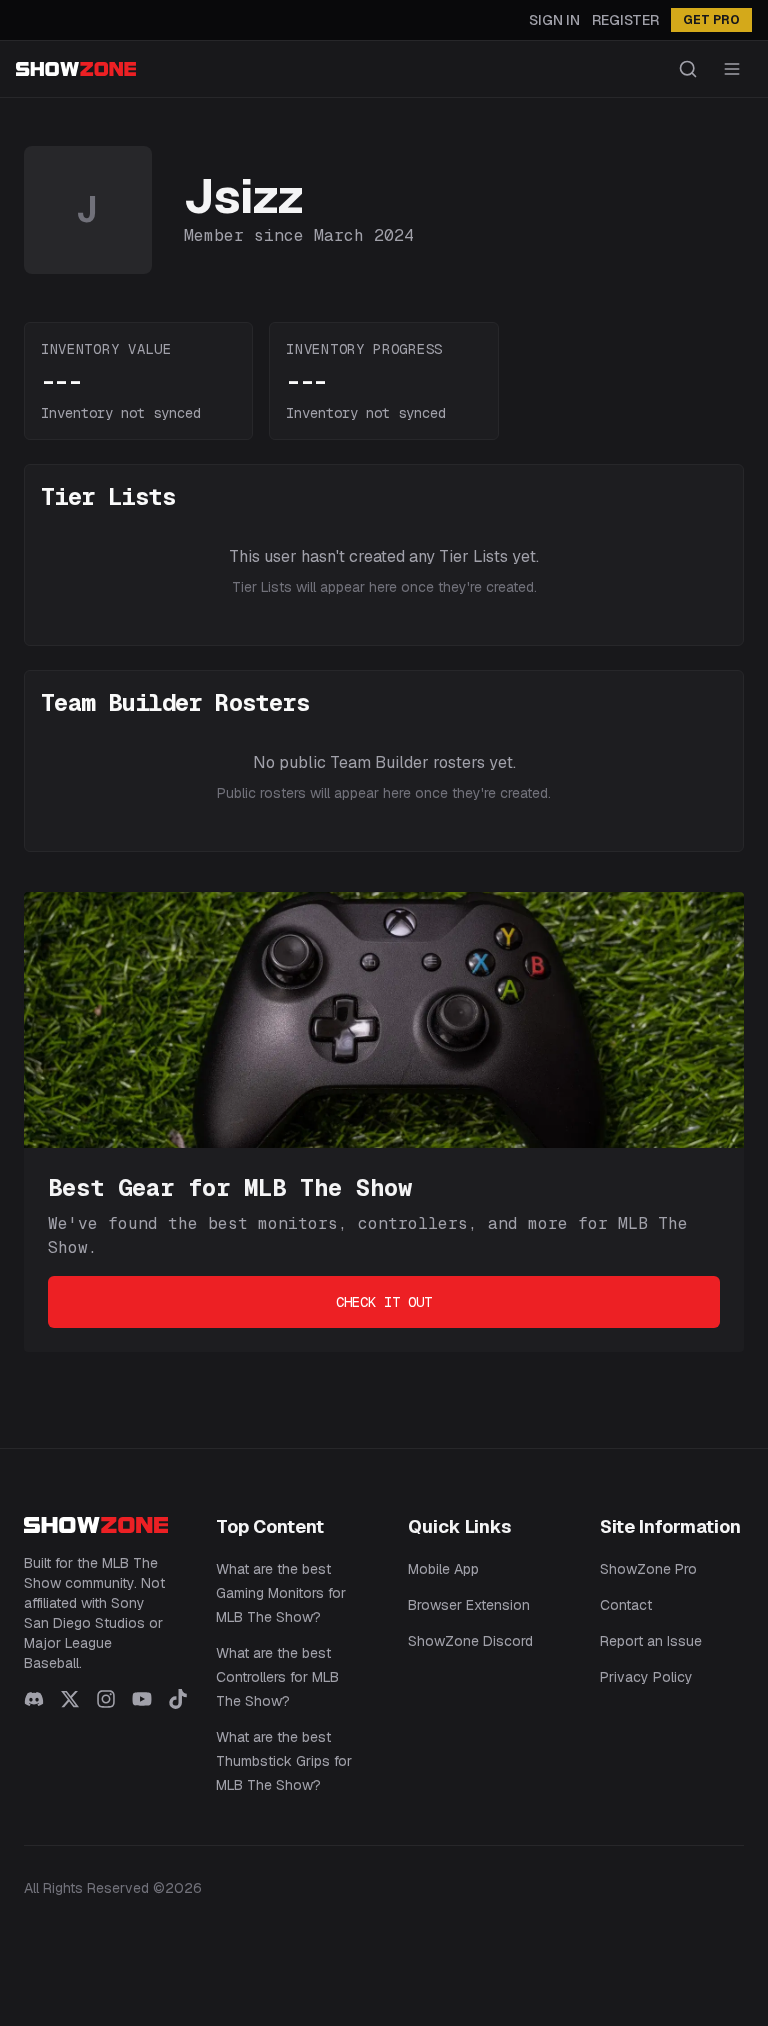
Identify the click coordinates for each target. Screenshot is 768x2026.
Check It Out (384, 1302)
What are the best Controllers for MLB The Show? (277, 1677)
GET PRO (711, 20)
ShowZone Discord (470, 1641)
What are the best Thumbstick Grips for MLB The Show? (284, 1761)
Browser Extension (469, 1605)
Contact (626, 1605)
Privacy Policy (646, 1677)
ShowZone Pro (648, 1569)
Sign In (554, 20)
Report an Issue (651, 1641)
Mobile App (443, 1569)
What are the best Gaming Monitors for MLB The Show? (281, 1593)
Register (625, 20)
